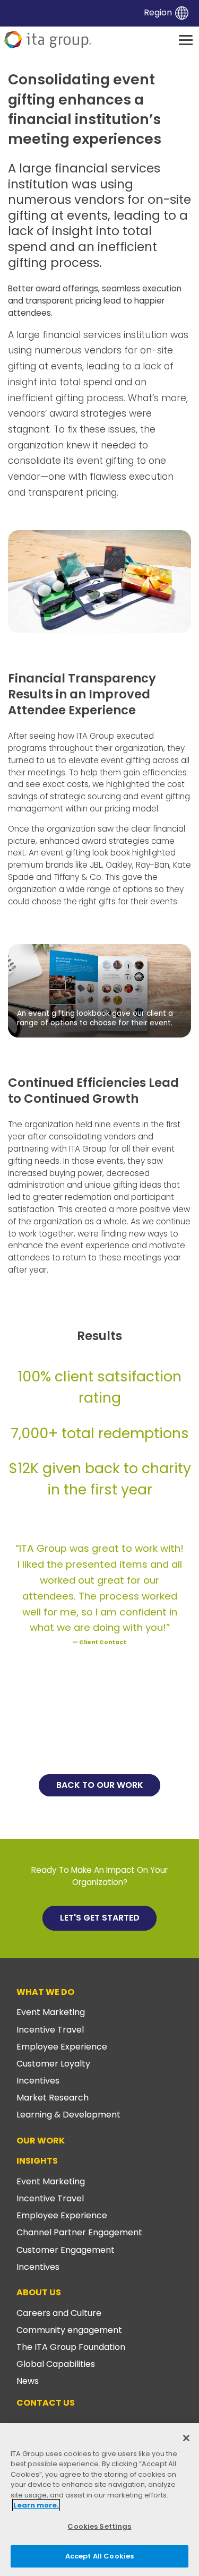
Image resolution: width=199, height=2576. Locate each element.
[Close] (186, 2438)
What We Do (45, 1992)
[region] (99, 2500)
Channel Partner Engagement (79, 2232)
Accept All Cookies (99, 2556)
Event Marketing (51, 2012)
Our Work (41, 2141)
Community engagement (69, 2330)
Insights (37, 2161)
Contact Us (46, 2403)
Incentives (38, 2081)
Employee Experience (62, 2047)
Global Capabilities (56, 2364)
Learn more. (36, 2505)
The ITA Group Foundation (71, 2347)
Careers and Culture (59, 2313)
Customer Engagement (66, 2250)
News (28, 2381)
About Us (39, 2292)
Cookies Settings (99, 2526)
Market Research (53, 2098)
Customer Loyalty (53, 2064)
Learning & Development (68, 2115)
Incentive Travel (50, 2030)
